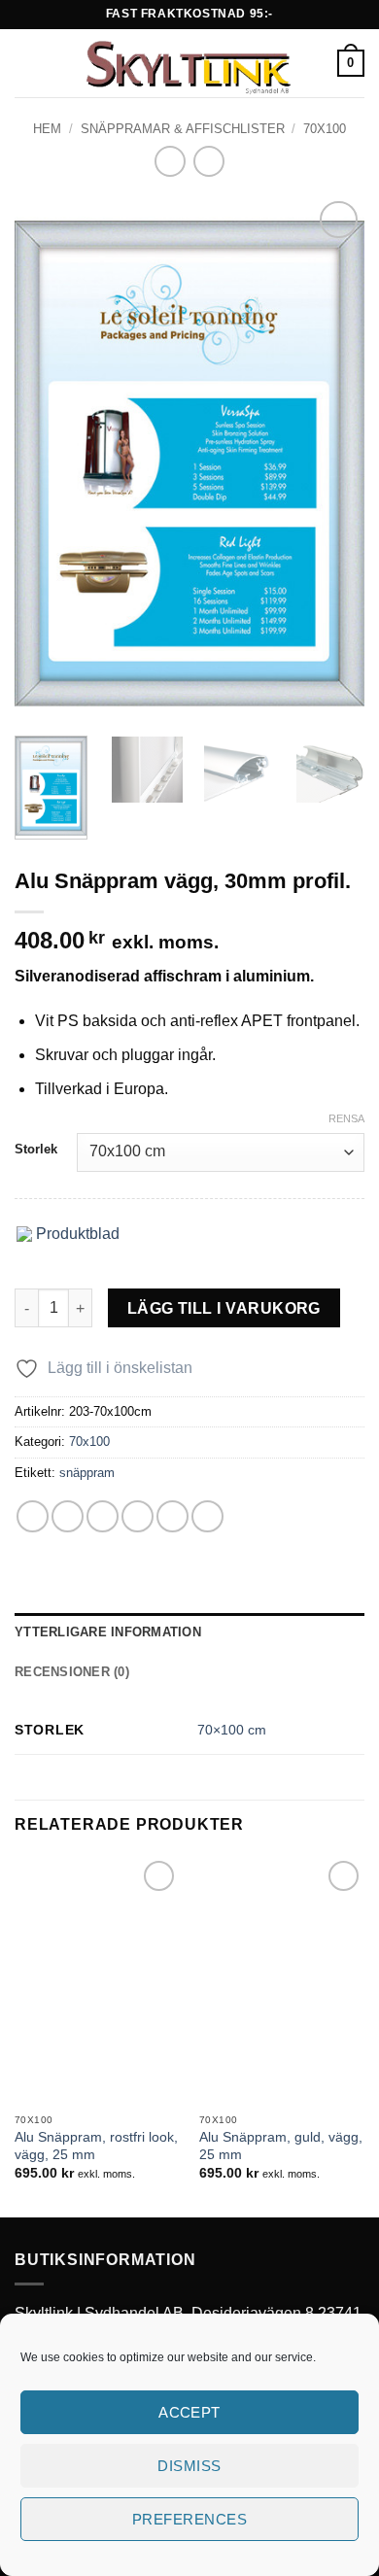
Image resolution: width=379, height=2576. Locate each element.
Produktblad (76, 1234)
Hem (47, 129)
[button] (26, 63)
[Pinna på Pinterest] (172, 1516)
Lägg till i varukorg (224, 1308)
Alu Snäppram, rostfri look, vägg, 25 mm (96, 2146)
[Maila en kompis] (138, 1516)
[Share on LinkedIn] (207, 1516)
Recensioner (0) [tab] (72, 1672)
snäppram (87, 1473)
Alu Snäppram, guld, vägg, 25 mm (281, 2146)
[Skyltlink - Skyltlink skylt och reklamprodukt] (188, 63)
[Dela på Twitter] (103, 1516)
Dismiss (189, 2466)
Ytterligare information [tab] (108, 1632)
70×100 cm (232, 1730)
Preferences (189, 2519)
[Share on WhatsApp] (33, 1516)
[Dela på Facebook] (68, 1516)
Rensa (346, 1118)
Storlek (36, 1150)
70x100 (325, 129)
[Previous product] (208, 161)
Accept (189, 2412)
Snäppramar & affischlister (183, 129)
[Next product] (170, 161)
